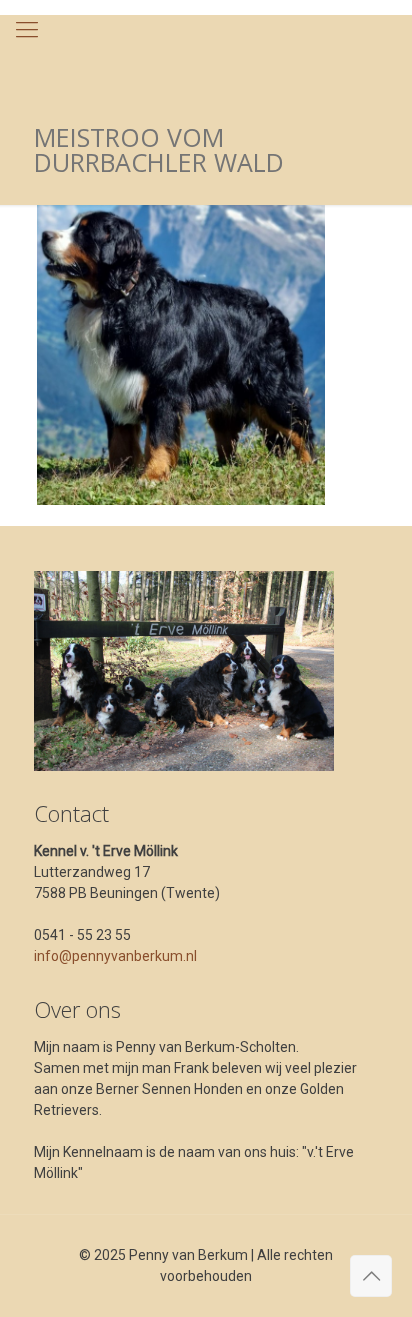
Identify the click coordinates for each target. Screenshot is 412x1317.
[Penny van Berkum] (206, 55)
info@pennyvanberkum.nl (115, 956)
